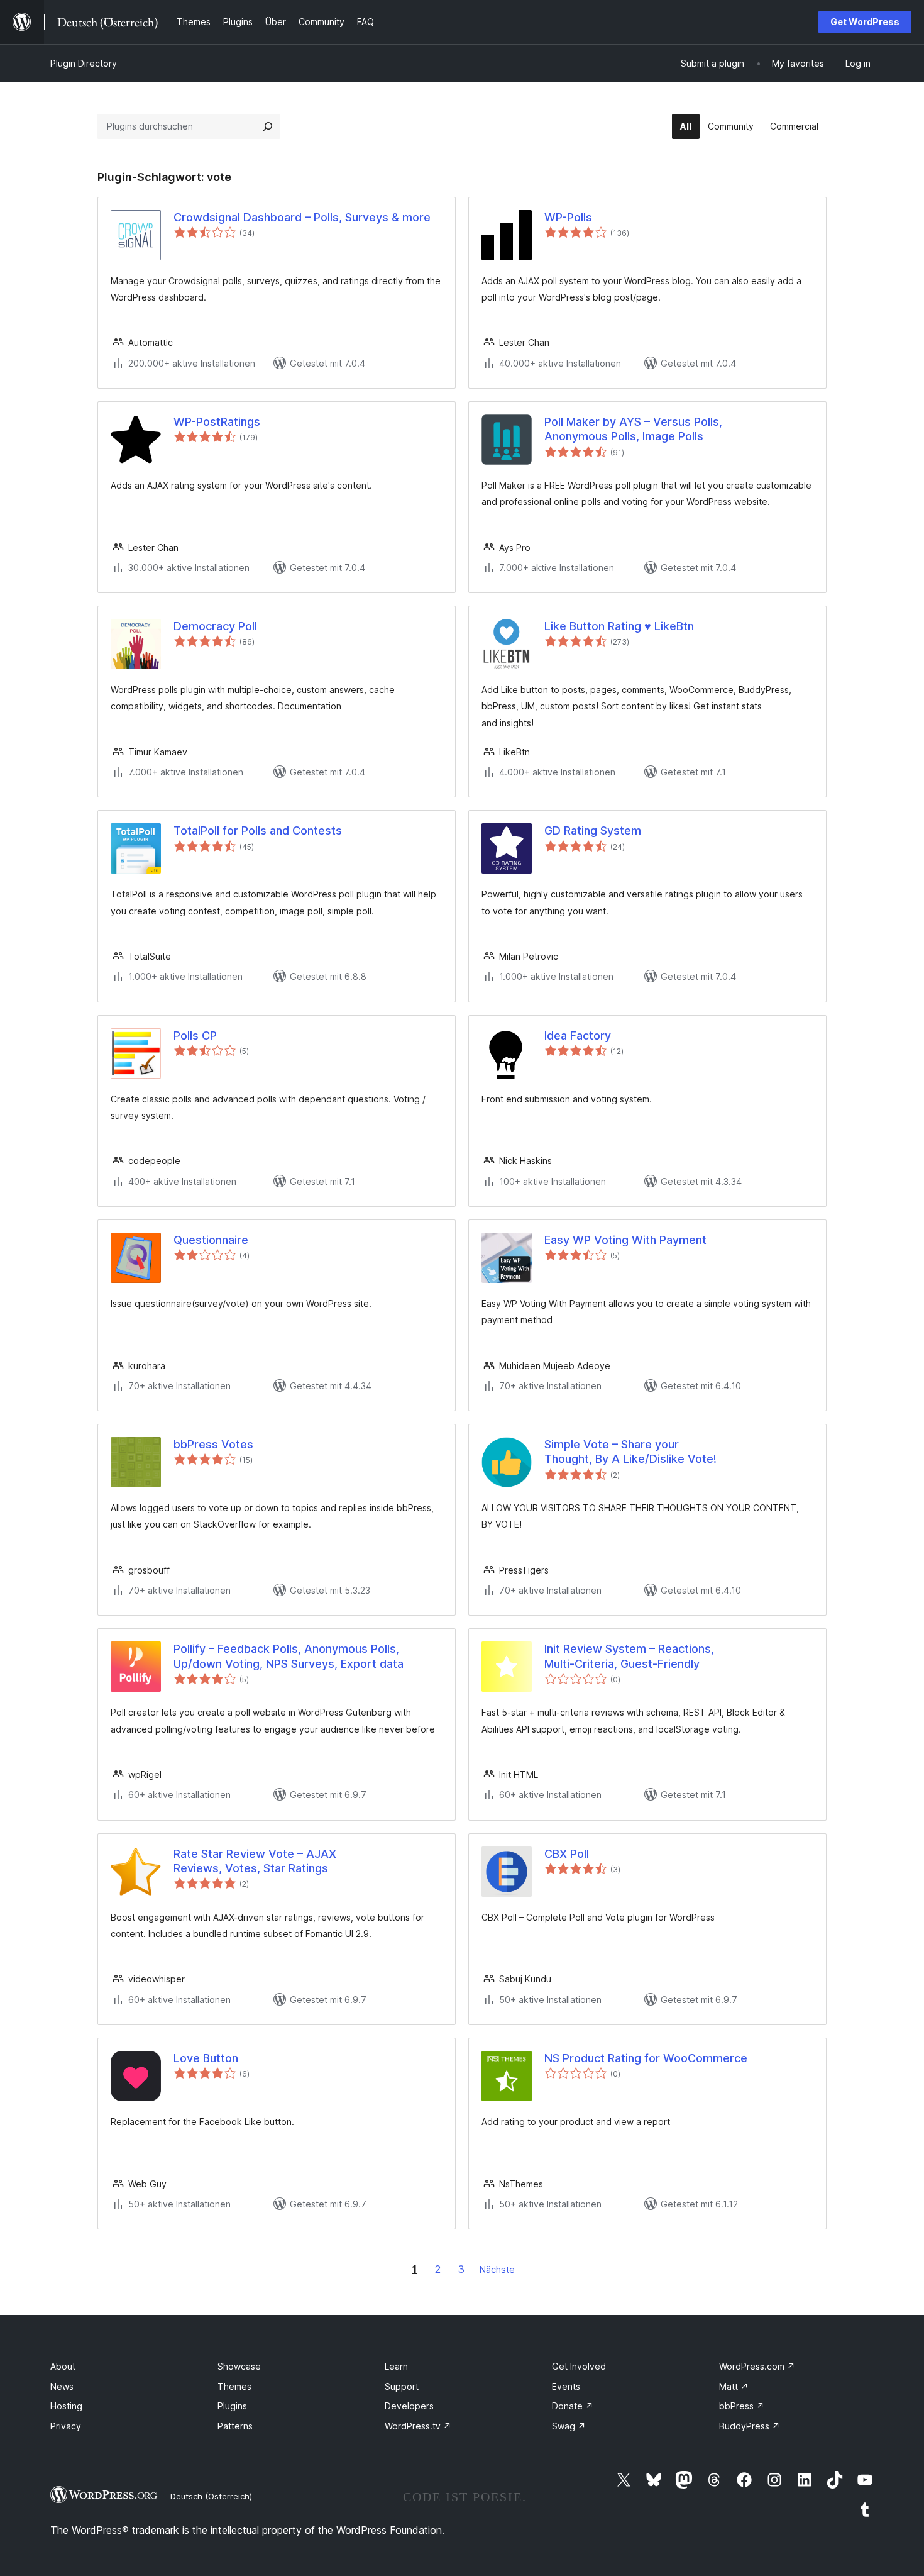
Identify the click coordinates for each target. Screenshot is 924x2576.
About (63, 2366)
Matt (734, 2386)
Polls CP (195, 1035)
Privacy (66, 2426)
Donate (573, 2406)
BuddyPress (750, 2426)
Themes (234, 2386)
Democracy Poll (215, 626)
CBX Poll (567, 1854)
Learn (396, 2366)
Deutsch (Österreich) (211, 2496)
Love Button (206, 2058)
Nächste (497, 2269)
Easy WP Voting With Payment (625, 1240)
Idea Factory (578, 1035)
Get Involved (579, 2366)
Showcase (239, 2366)
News (62, 2386)
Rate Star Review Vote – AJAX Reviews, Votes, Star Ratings (255, 1861)
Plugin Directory (84, 63)
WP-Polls (568, 217)
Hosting (66, 2406)
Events (566, 2386)
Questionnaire (211, 1240)
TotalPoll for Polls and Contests (258, 830)
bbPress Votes (213, 1444)
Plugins (232, 2406)
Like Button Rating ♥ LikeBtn (619, 626)
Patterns (235, 2426)
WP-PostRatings (217, 422)
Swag (569, 2426)
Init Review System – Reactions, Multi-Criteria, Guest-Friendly (629, 1656)
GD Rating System (593, 830)
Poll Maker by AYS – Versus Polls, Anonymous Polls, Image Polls (633, 429)
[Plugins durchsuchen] (268, 126)
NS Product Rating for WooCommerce (646, 2058)
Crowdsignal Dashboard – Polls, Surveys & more (302, 217)
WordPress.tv (418, 2426)
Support (402, 2386)
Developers (409, 2406)
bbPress (742, 2406)
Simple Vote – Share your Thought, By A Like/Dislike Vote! (630, 1452)
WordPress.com (757, 2366)
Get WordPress (865, 22)
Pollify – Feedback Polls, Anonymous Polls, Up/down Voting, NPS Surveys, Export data (289, 1656)
